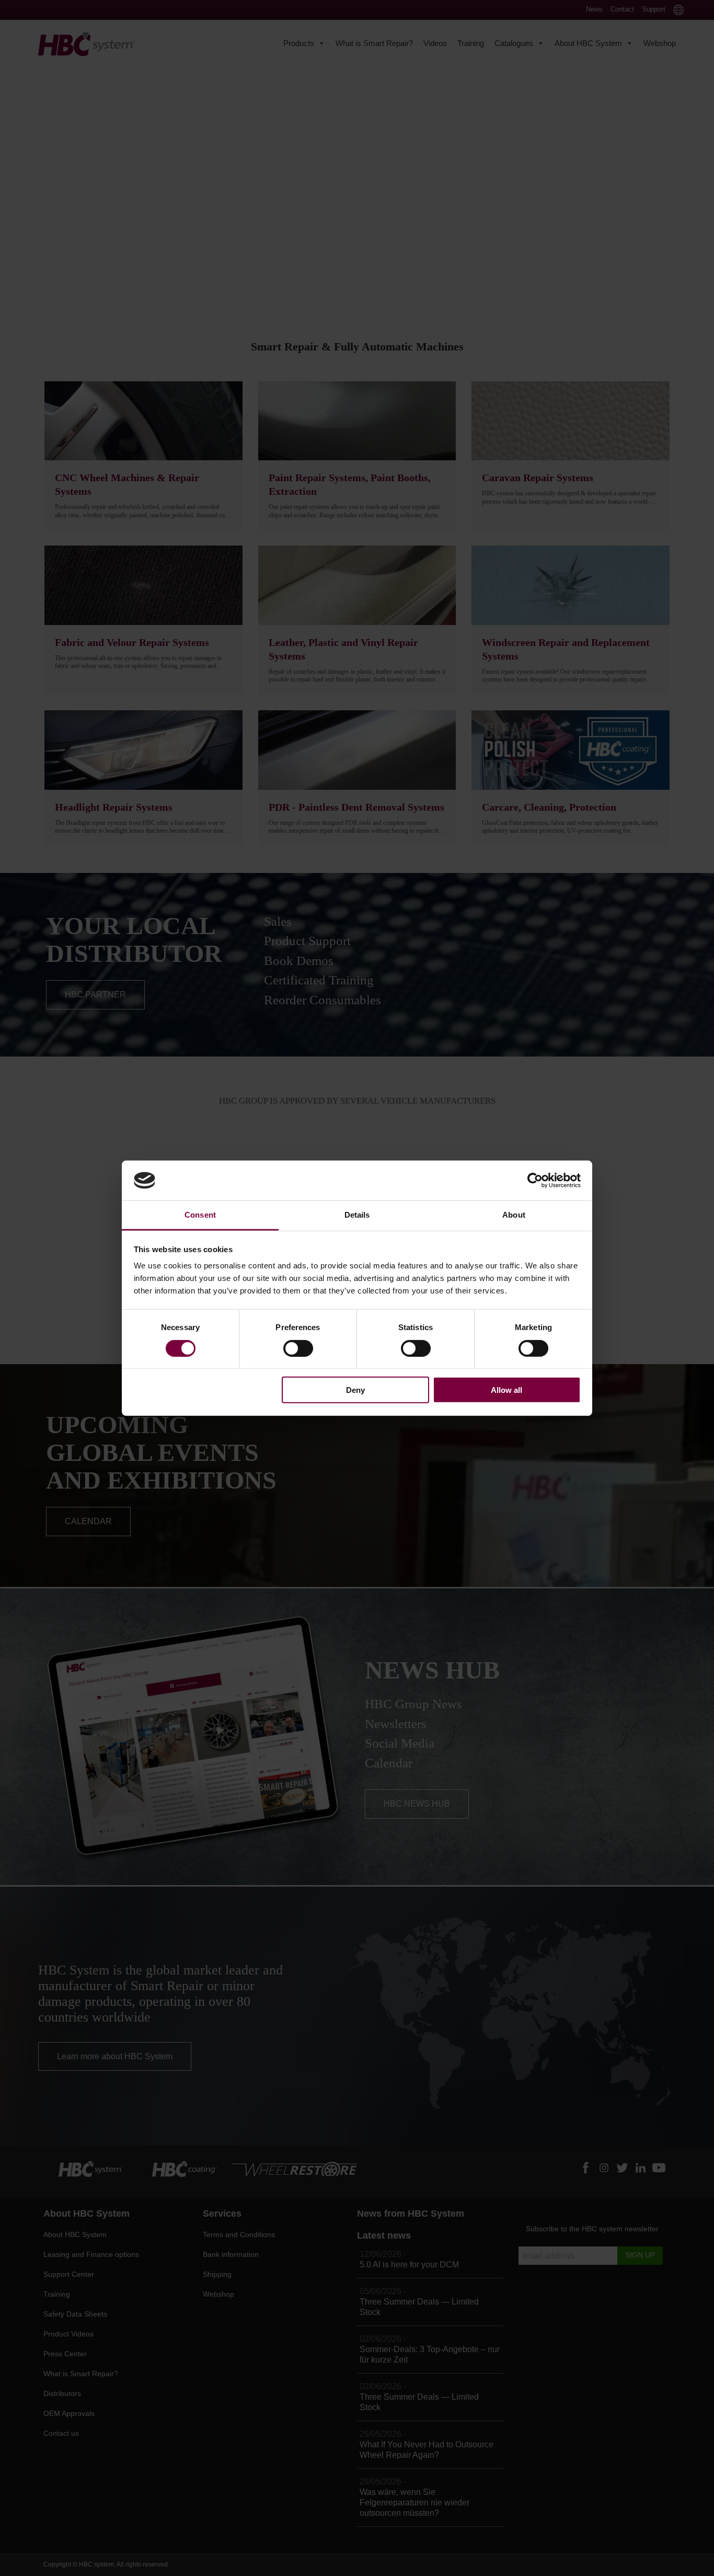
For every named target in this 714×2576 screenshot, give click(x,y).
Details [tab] (357, 1215)
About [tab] (514, 1215)
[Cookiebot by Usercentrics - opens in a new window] (535, 1181)
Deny (355, 1390)
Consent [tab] (200, 1215)
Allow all (506, 1390)
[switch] (298, 1348)
